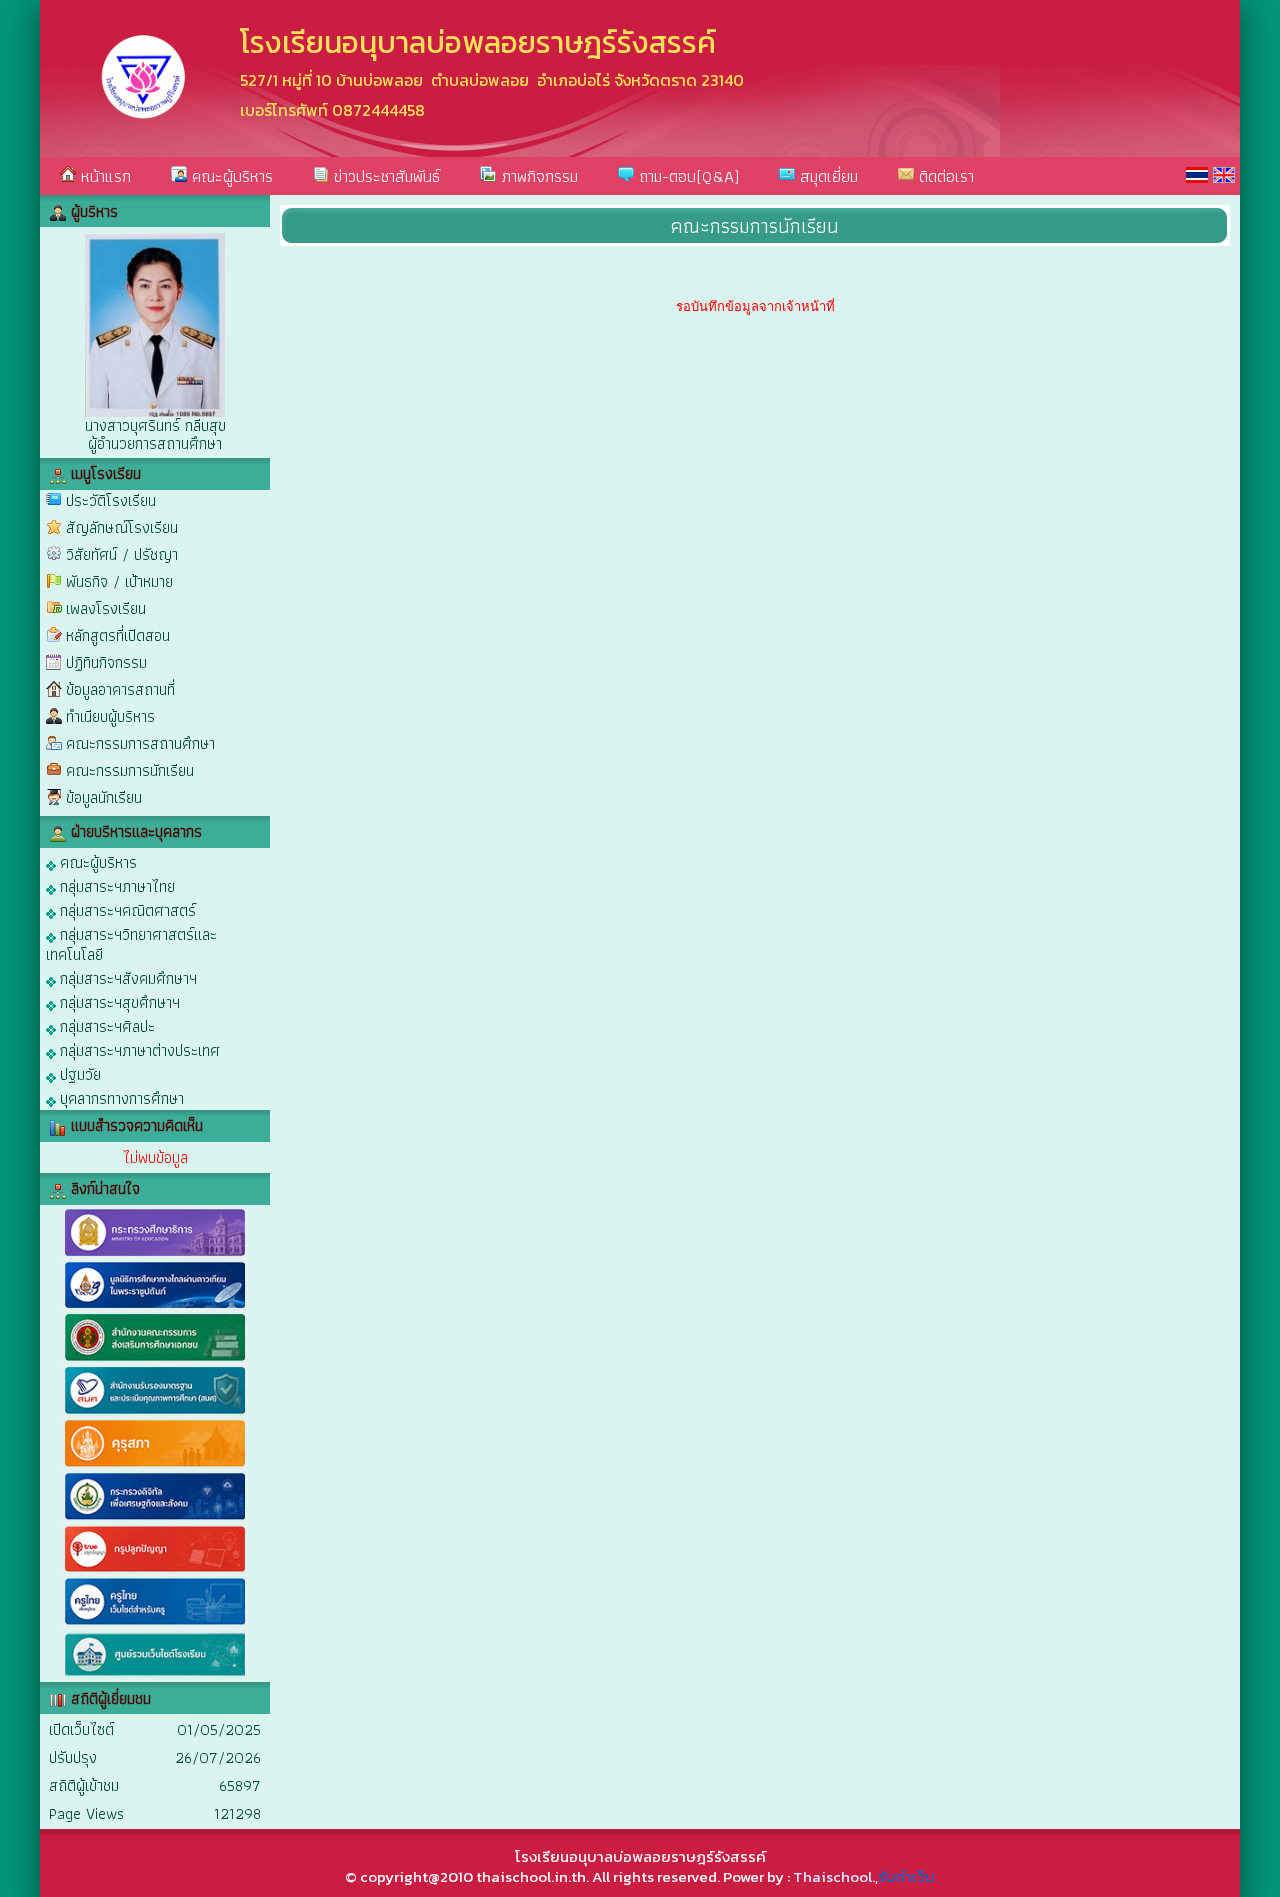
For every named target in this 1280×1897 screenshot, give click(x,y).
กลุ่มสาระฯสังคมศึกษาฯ (126, 977)
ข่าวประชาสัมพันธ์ (384, 176)
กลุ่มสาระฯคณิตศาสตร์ (126, 909)
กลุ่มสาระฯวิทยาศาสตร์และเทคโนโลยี (131, 943)
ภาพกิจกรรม (537, 176)
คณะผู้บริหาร (230, 176)
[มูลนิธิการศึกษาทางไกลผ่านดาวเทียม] (155, 1306)
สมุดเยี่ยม (826, 176)
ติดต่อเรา (944, 176)
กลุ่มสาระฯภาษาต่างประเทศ (138, 1049)
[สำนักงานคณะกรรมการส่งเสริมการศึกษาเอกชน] (155, 1359)
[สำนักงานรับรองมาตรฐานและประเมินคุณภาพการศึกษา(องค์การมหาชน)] (155, 1412)
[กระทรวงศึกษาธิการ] (155, 1254)
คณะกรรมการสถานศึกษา (140, 743)
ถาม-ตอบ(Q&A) (686, 176)
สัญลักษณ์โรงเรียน (122, 527)
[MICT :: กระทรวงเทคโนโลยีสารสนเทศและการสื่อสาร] (155, 1518)
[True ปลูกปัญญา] (155, 1570)
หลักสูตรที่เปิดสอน (118, 635)
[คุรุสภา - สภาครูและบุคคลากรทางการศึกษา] (155, 1465)
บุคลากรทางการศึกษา (120, 1097)
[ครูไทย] (155, 1623)
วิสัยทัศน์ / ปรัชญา (122, 554)
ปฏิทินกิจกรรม (106, 662)
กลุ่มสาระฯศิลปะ (105, 1025)
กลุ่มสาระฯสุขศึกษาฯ (118, 1001)
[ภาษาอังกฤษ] (1224, 175)
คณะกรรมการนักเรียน (130, 770)
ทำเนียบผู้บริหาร (110, 716)
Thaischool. (834, 1876)
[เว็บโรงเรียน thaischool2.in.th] (155, 1676)
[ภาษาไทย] (1197, 175)
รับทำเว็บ (906, 1876)
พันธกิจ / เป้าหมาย (119, 581)
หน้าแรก (103, 176)
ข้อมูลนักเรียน (104, 797)
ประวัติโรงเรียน (111, 500)
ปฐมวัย (78, 1073)
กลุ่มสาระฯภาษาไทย (115, 885)
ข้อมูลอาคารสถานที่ (120, 689)
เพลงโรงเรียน (106, 608)
